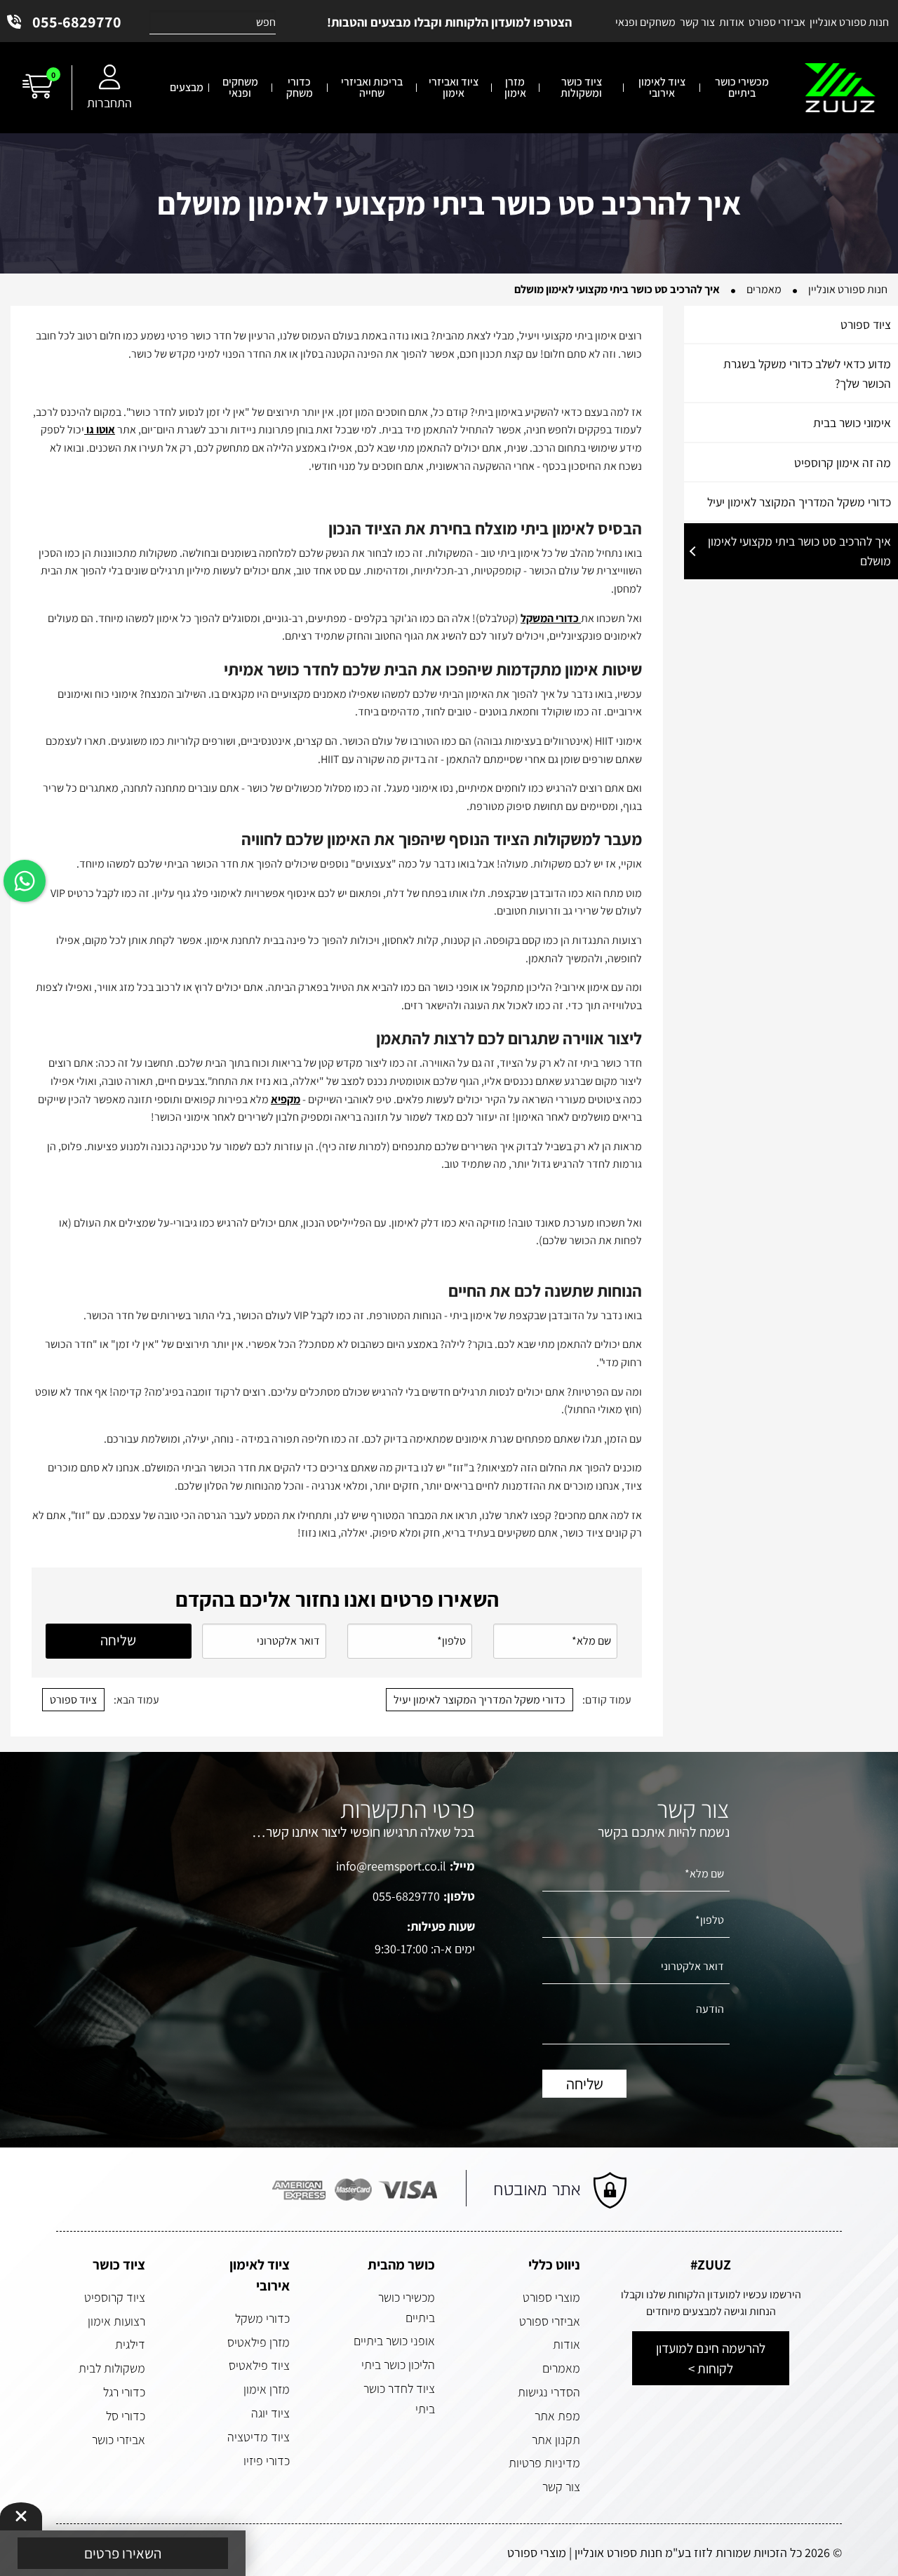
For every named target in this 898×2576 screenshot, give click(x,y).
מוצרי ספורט (551, 2297)
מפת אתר (557, 2416)
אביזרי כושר (119, 2440)
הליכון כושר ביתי (398, 2365)
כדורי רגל (124, 2392)
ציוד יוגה (270, 2413)
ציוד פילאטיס (259, 2365)
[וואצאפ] (25, 881)
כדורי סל (126, 2416)
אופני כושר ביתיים (394, 2341)
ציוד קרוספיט (115, 2297)
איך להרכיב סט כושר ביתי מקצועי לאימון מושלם (799, 551)
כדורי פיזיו (267, 2461)
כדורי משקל (262, 2318)
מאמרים (561, 2368)
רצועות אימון (116, 2321)
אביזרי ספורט (550, 2321)
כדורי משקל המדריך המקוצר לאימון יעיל (799, 502)
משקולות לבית (112, 2368)
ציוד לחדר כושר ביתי (399, 2399)
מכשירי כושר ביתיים (407, 2307)
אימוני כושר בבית (852, 423)
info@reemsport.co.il (391, 1866)
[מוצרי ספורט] (840, 88)
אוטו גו (100, 430)
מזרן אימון (267, 2389)
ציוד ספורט (866, 324)
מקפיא (286, 1099)
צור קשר (561, 2487)
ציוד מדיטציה (259, 2437)
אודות (567, 2344)
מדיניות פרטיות (544, 2463)
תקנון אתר (556, 2440)
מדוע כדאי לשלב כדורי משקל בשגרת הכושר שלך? (807, 373)
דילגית (130, 2344)
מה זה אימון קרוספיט (843, 463)
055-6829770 (77, 22)
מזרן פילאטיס (259, 2342)
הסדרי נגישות (549, 2392)
